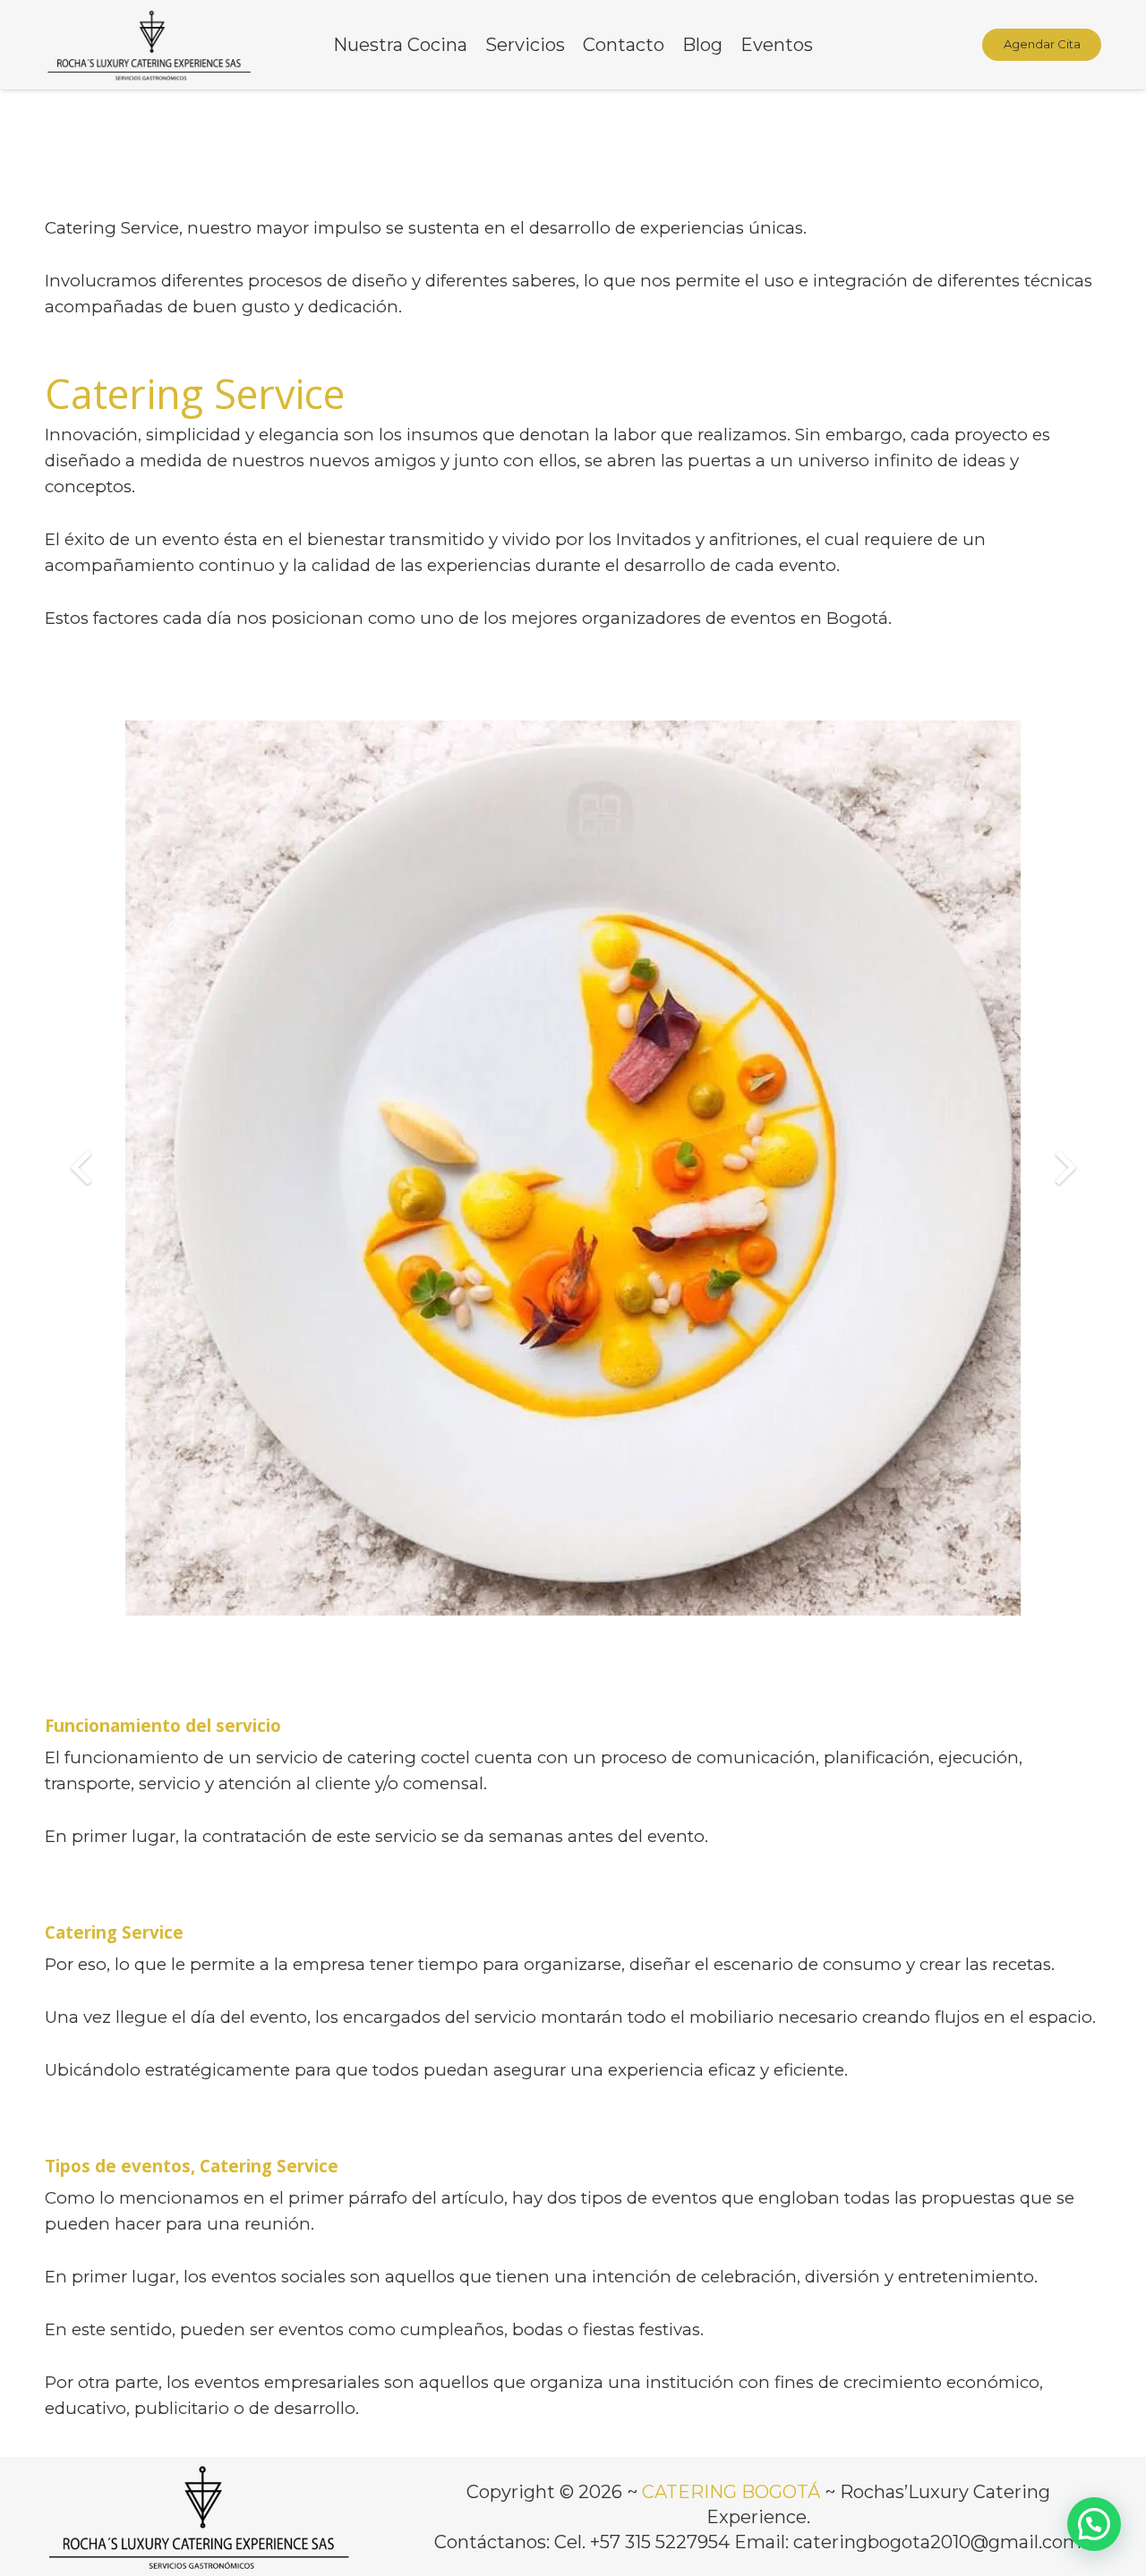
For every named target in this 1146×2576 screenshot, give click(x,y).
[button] (1094, 2524)
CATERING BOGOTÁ (731, 2492)
